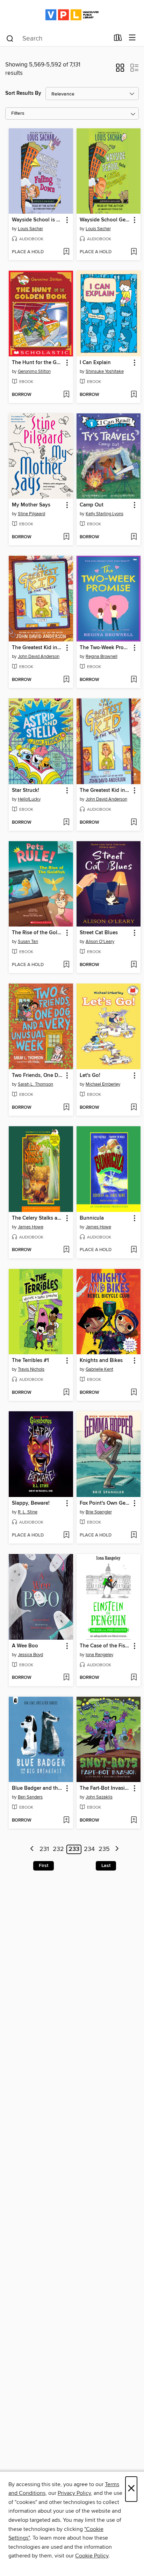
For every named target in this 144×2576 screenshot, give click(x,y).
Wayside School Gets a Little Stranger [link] (105, 220)
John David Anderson (39, 657)
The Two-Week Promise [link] (105, 648)
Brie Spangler (99, 1512)
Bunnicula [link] (92, 1218)
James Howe (31, 1227)
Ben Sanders (30, 1797)
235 (104, 1849)
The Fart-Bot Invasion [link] (105, 1788)
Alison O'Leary (100, 942)
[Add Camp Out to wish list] (134, 537)
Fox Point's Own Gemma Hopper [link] (105, 1503)
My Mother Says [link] (31, 505)
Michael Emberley (103, 1084)
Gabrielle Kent (99, 1369)
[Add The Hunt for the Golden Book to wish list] (66, 395)
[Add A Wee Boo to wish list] (66, 1678)
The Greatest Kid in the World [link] (38, 648)
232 (58, 1849)
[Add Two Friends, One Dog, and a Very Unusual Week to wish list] (66, 1108)
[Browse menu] (132, 38)
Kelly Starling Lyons (105, 514)
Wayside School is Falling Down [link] (38, 220)
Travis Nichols (31, 1369)
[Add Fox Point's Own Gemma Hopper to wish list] (134, 1535)
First (44, 1866)
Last (106, 1866)
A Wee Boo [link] (25, 1646)
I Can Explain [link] (95, 363)
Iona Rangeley (99, 1655)
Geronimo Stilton (34, 371)
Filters (18, 113)
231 (44, 1849)
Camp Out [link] (92, 505)
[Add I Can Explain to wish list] (134, 395)
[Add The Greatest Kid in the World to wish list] (66, 680)
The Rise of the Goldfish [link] (38, 933)
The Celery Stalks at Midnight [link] (38, 1218)
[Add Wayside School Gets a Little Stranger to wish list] (134, 252)
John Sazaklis (99, 1797)
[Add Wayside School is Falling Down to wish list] (66, 252)
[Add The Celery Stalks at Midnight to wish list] (66, 1250)
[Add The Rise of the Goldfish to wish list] (66, 965)
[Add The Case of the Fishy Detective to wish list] (134, 1678)
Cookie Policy (92, 2556)
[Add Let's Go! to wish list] (134, 1108)
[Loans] (118, 39)
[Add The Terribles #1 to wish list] (66, 1393)
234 (89, 1849)
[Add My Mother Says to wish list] (66, 537)
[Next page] (117, 1849)
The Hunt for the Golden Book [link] (38, 363)
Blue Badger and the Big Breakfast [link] (38, 1788)
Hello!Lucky (29, 799)
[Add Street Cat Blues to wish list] (134, 965)
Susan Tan (28, 942)
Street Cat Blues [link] (99, 933)
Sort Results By (23, 93)
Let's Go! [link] (90, 1076)
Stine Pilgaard (31, 514)
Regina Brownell (102, 657)
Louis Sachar (30, 229)
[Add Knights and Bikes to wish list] (134, 1393)
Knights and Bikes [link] (101, 1361)
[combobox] (57, 38)
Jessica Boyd (30, 1655)
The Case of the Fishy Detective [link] (105, 1646)
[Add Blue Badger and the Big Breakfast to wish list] (66, 1821)
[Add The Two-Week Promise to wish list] (134, 680)
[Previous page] (32, 1849)
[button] (120, 70)
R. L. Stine (28, 1512)
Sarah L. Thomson (35, 1084)
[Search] (10, 38)
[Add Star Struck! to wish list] (66, 823)
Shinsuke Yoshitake (105, 371)
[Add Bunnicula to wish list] (134, 1250)
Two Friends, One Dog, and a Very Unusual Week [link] (38, 1076)
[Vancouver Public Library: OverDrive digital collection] (72, 15)
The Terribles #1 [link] (30, 1361)
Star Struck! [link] (26, 790)
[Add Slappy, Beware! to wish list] (66, 1535)
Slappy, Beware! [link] (31, 1503)
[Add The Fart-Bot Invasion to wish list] (134, 1821)
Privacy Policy (74, 2493)
